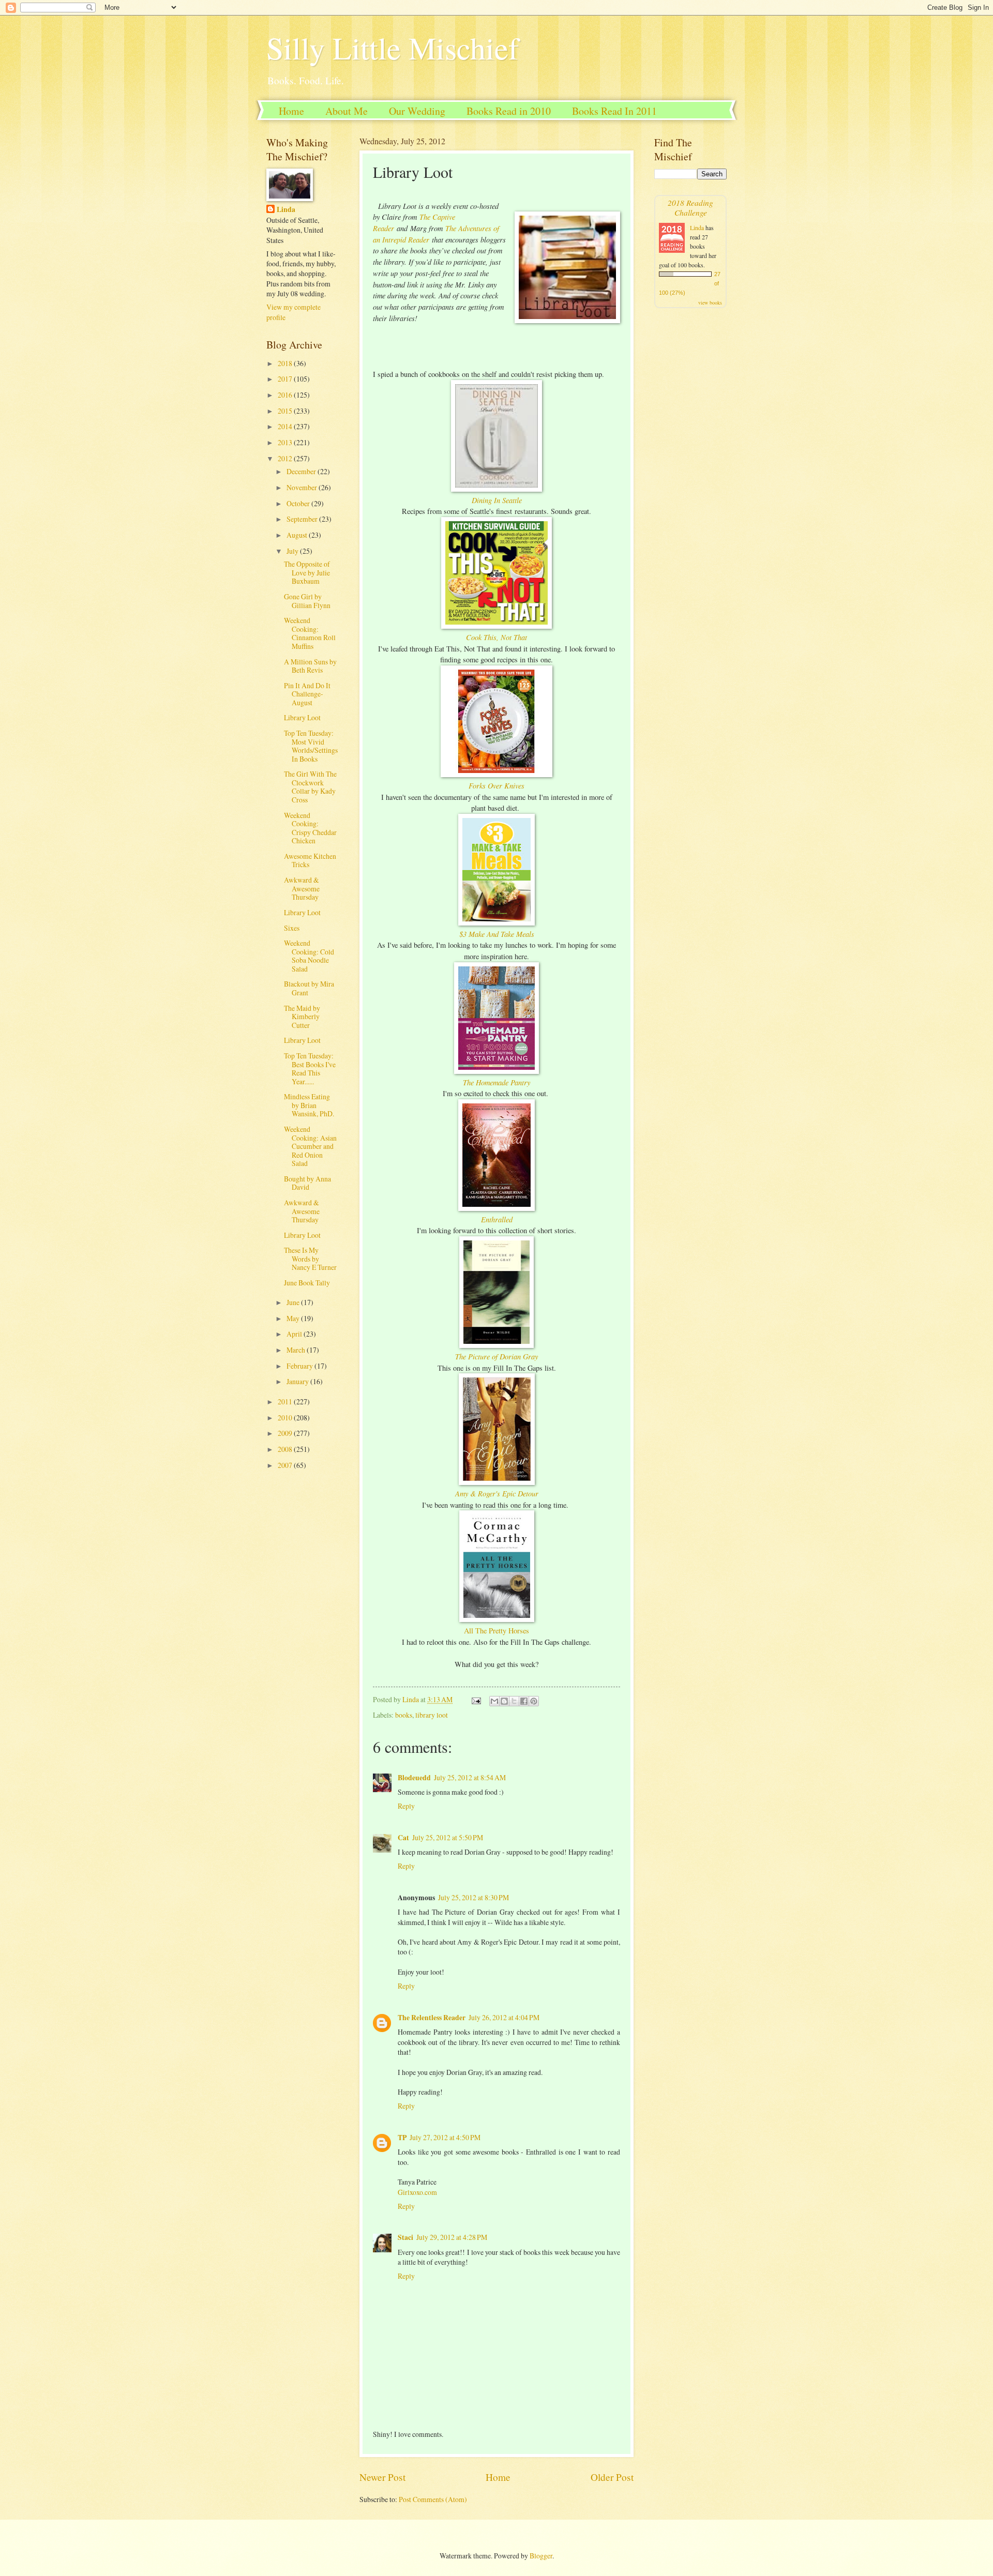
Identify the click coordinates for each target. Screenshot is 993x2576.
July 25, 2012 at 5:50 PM (448, 1837)
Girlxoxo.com (417, 2192)
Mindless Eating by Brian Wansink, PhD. (309, 1105)
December (302, 471)
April (295, 1334)
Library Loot (302, 717)
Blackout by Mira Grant (309, 988)
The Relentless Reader (432, 2018)
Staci (405, 2237)
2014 (286, 426)
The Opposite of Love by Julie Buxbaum (307, 572)
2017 (286, 379)
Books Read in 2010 (509, 111)
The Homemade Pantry (496, 1082)
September (303, 519)
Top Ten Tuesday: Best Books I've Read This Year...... (310, 1069)
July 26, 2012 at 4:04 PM (504, 2017)
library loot (432, 1715)
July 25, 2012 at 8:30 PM (473, 1897)
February (300, 1366)
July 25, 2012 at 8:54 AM (470, 1777)
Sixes (292, 928)
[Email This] (494, 1701)
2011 (286, 1401)
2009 (286, 1433)
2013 (286, 442)
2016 (286, 395)
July (293, 551)
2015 (286, 411)
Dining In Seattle (497, 500)
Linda (286, 210)
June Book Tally (307, 1283)
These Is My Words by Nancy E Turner (310, 1259)
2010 (286, 1418)
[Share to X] (514, 1701)
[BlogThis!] (504, 1701)
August (298, 535)
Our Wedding (417, 111)
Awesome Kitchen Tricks (310, 860)
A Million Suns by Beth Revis (310, 666)
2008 (286, 1449)
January (298, 1381)
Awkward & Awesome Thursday (302, 888)
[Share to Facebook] (524, 1701)
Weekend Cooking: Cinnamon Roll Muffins (310, 633)
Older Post (612, 2477)
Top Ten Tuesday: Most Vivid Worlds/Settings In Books (311, 746)
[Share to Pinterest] (534, 1701)
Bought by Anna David (307, 1183)
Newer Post (382, 2477)
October (299, 503)
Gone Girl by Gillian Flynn (307, 601)
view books (710, 302)
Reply (406, 1806)
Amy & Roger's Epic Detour (497, 1493)
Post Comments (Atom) (433, 2499)
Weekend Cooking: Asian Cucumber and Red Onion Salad (310, 1146)
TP (402, 2138)
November (303, 487)
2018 (286, 363)
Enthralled (497, 1219)
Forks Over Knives (496, 785)
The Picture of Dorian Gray (496, 1356)
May (294, 1318)
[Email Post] (476, 1699)
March (297, 1350)
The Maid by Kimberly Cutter (302, 1017)
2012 (286, 458)
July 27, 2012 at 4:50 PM (445, 2137)
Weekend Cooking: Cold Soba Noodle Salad (309, 956)
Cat (403, 1838)
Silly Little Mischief (393, 48)
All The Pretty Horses (496, 1631)
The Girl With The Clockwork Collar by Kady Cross (310, 787)
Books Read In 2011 (614, 111)
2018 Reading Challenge (690, 207)
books (404, 1715)
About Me (347, 111)
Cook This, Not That (496, 637)
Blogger (541, 2556)
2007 (286, 1465)
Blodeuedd (414, 1778)
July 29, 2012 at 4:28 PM (452, 2237)
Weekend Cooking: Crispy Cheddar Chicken (310, 828)
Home (291, 111)
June (294, 1302)
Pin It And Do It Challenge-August (307, 694)
